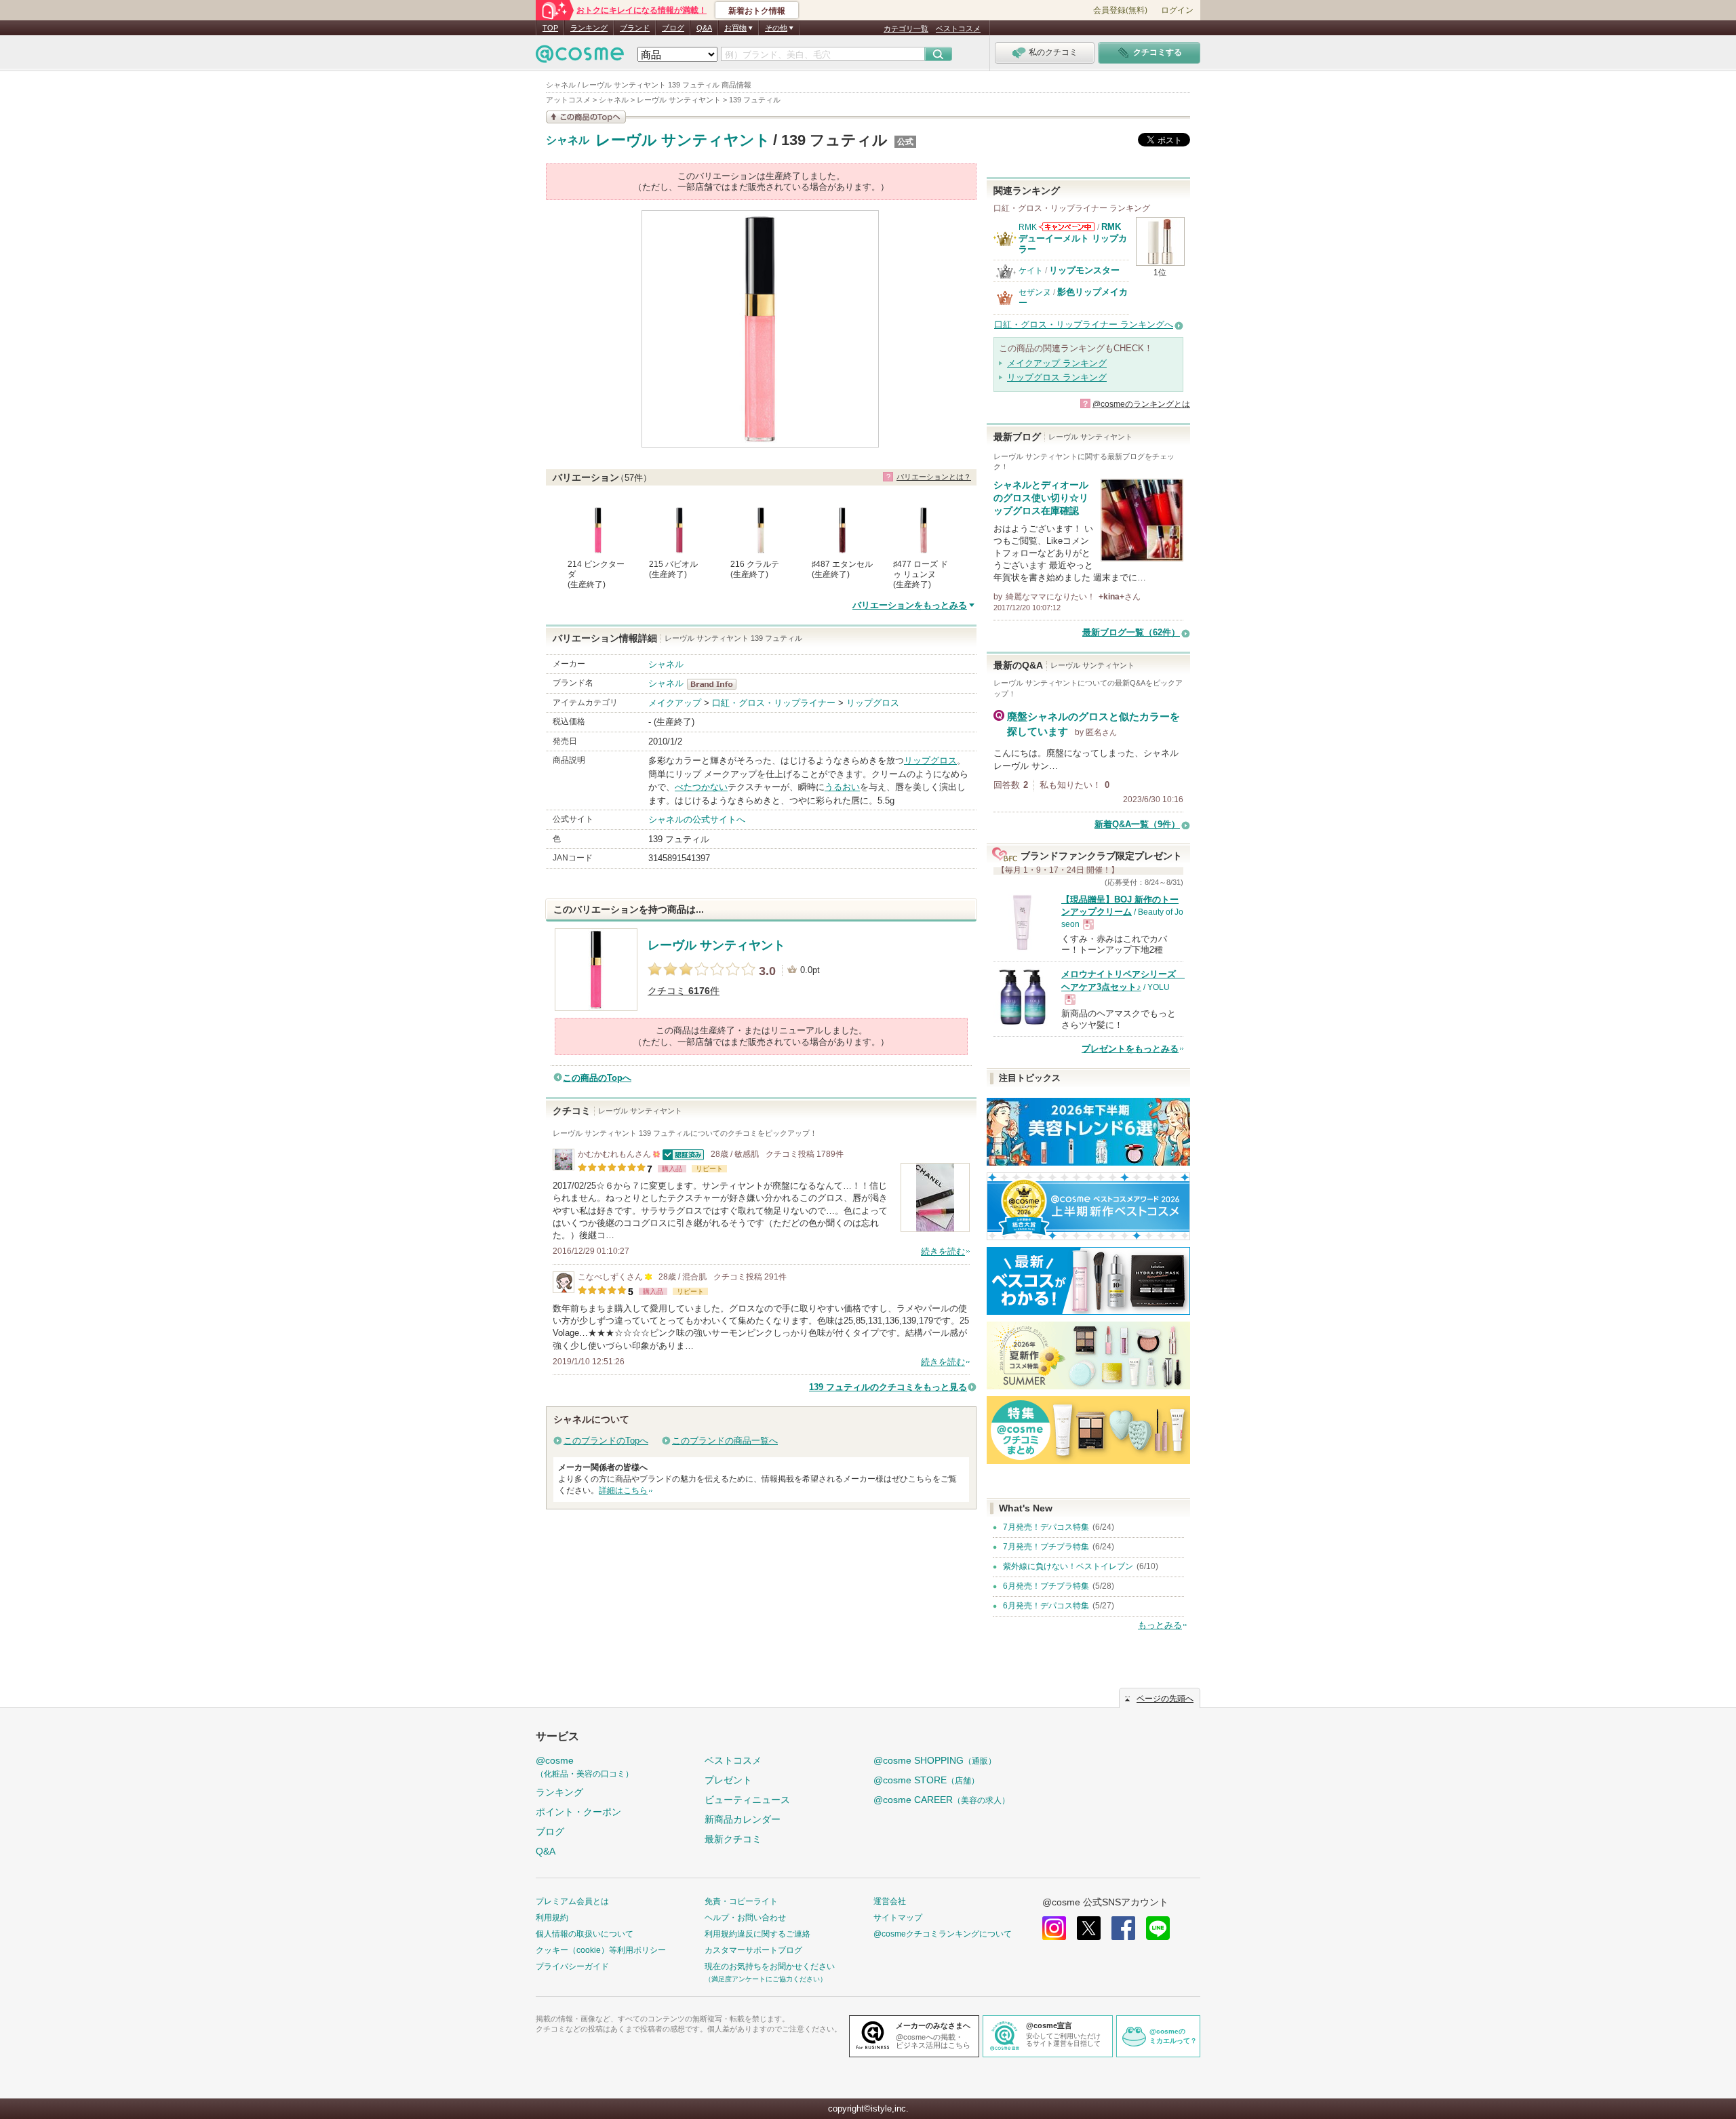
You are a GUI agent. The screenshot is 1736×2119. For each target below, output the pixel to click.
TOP (550, 28)
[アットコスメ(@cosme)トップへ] (580, 57)
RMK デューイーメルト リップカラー (1073, 238)
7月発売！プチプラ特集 (1046, 1547)
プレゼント (728, 1780)
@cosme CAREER (942, 1800)
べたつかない (701, 787)
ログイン (1177, 10)
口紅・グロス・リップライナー (774, 703)
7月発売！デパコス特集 (1046, 1527)
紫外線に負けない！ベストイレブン (1068, 1566)
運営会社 (890, 1901)
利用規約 (552, 1918)
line (1158, 1928)
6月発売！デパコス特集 (1046, 1606)
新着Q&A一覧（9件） (1137, 824)
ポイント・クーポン (578, 1812)
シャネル (568, 140)
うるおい (842, 787)
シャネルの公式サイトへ (697, 819)
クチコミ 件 (684, 991)
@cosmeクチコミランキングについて (943, 1934)
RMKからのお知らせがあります (1067, 227)
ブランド (635, 28)
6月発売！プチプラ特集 (1046, 1586)
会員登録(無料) (1120, 10)
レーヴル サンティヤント (683, 140)
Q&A (704, 28)
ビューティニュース (747, 1800)
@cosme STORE (926, 1780)
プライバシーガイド (572, 1966)
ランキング (589, 28)
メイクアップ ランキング (1057, 363)
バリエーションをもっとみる (910, 605)
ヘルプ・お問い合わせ (745, 1918)
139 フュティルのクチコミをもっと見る (888, 1387)
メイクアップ (675, 703)
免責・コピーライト (741, 1901)
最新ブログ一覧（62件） (1131, 632)
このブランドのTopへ (606, 1441)
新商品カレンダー (743, 1819)
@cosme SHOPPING (935, 1760)
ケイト (1031, 271)
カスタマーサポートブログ (753, 1950)
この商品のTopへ (597, 1078)
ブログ (673, 28)
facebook (1123, 1928)
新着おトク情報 (757, 11)
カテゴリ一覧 (906, 28)
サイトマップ (898, 1918)
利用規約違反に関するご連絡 (757, 1934)
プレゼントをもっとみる (1130, 1049)
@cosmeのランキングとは (1141, 404)
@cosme (585, 1767)
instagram (1054, 1928)
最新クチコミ (733, 1839)
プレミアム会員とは (572, 1901)
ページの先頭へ (1165, 1699)
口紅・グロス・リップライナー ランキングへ (1084, 324)
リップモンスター (1084, 270)
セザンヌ (1035, 292)
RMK (1028, 227)
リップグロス (873, 703)
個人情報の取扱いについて (585, 1934)
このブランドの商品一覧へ (725, 1441)
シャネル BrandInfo (716, 684)
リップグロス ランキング (1057, 377)
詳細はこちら (623, 1490)
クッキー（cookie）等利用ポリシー (601, 1950)
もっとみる (1160, 1625)
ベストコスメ (958, 28)
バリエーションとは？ (934, 477)
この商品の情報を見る (586, 117)
